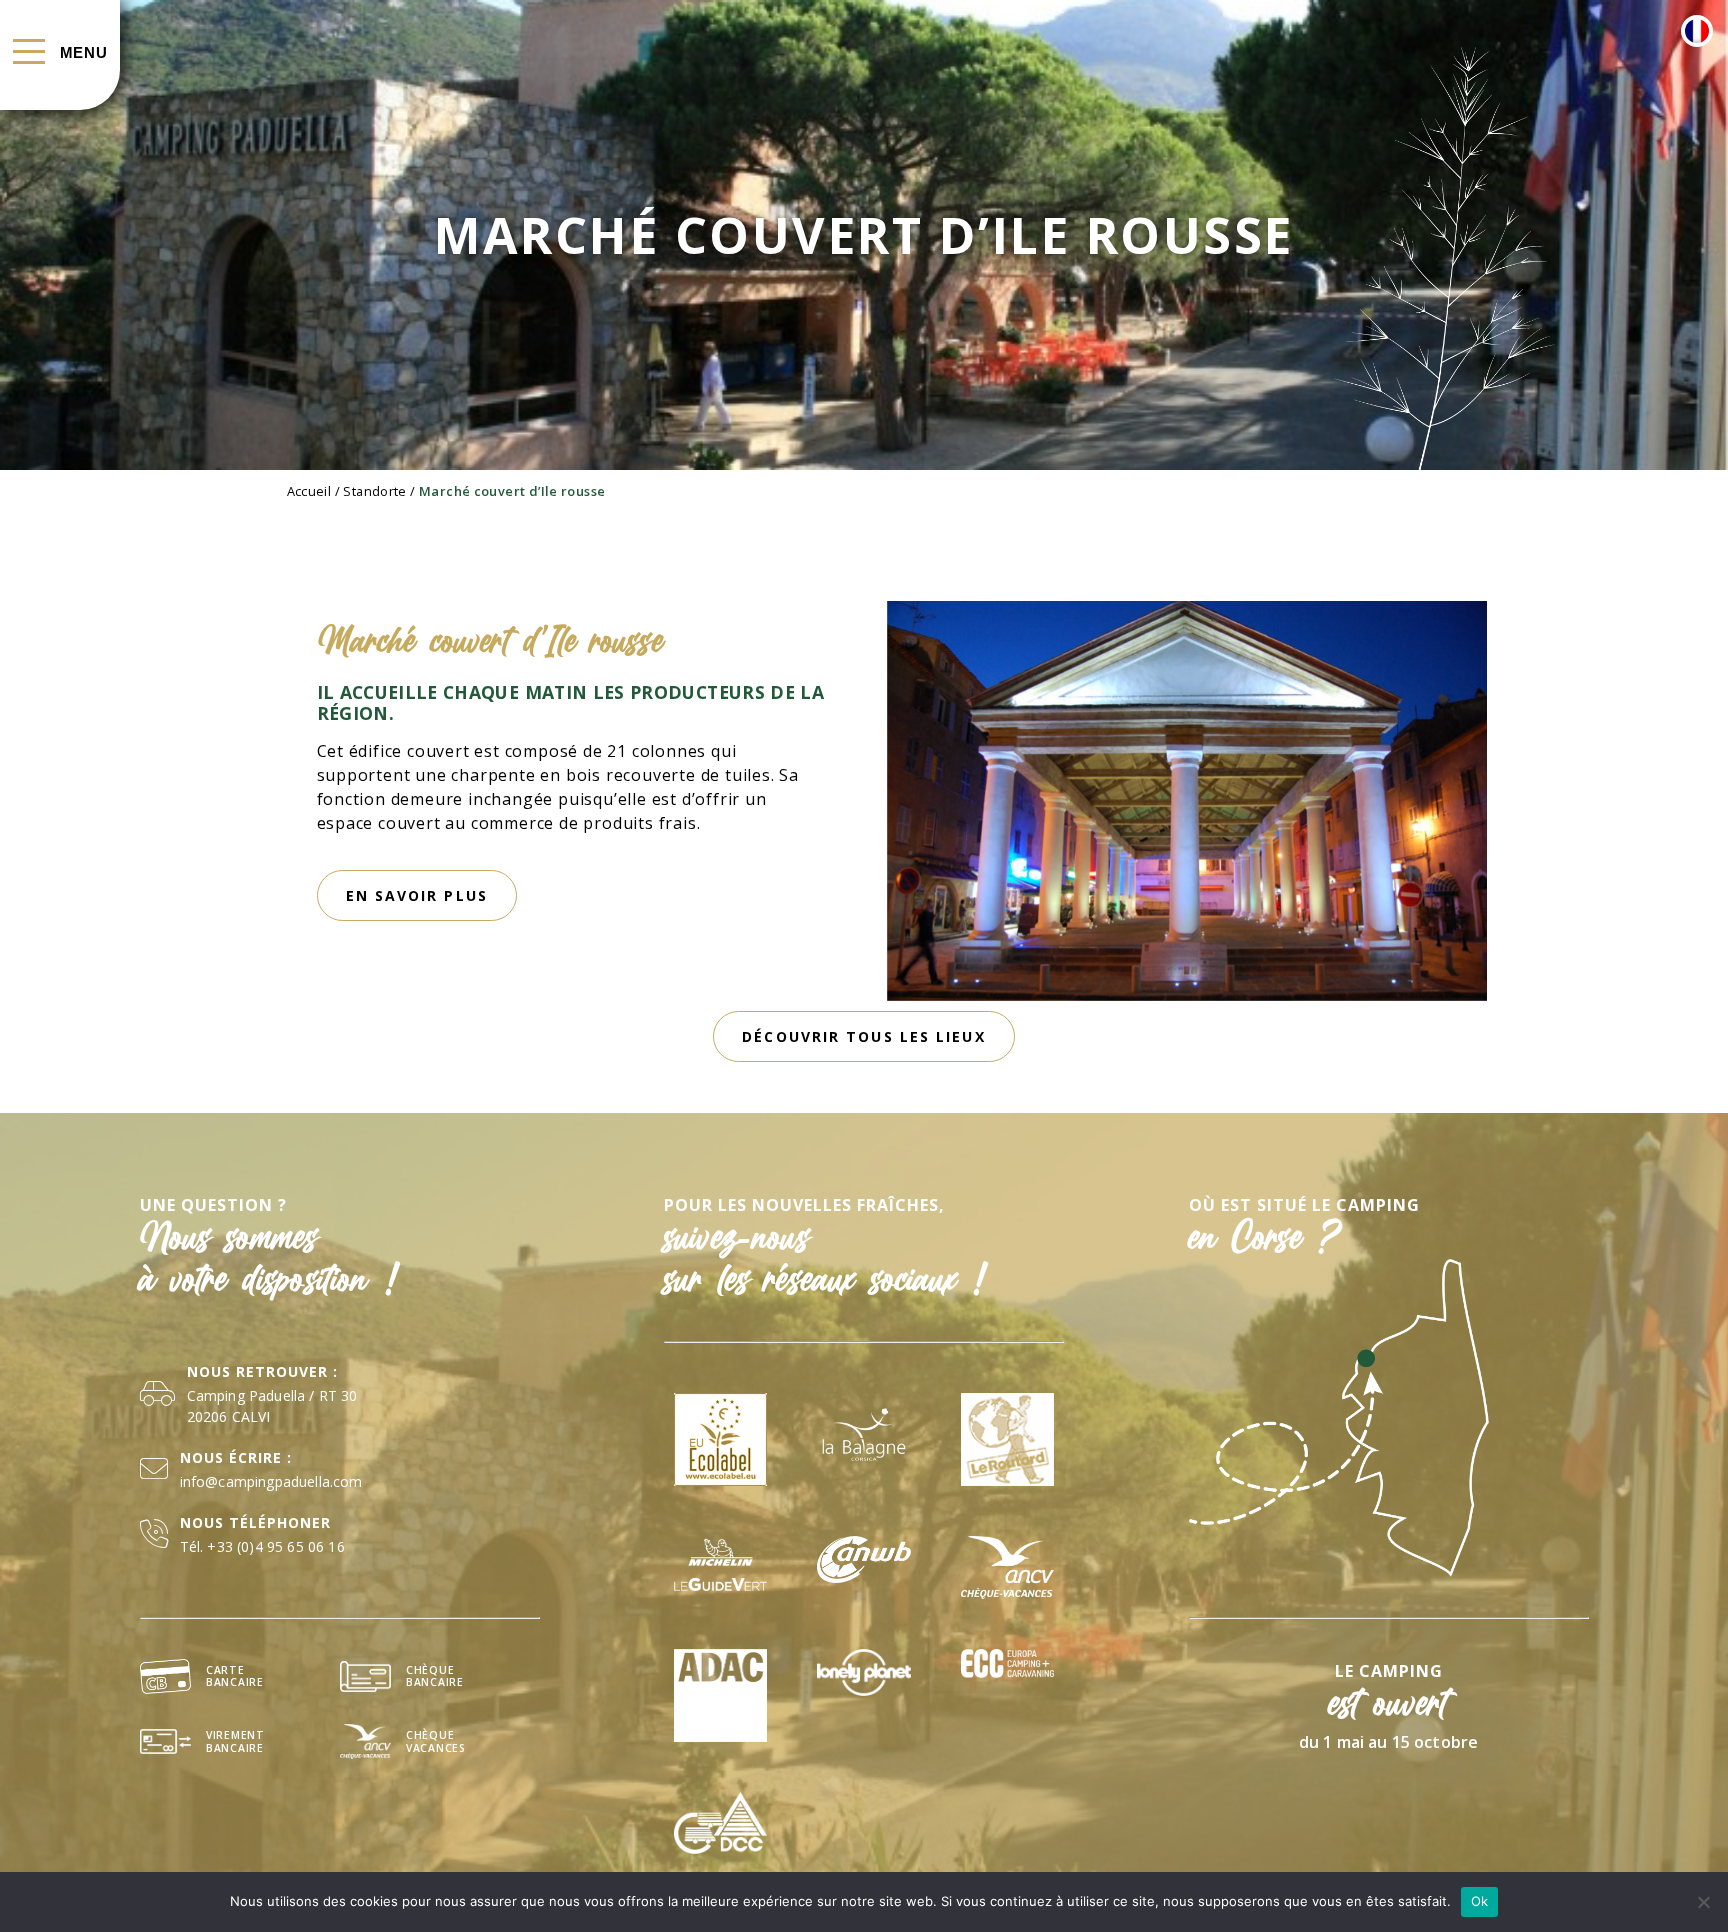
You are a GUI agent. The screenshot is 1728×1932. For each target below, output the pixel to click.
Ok (1480, 1901)
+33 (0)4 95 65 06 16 (275, 1546)
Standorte (374, 491)
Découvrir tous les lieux (863, 1036)
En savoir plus (417, 895)
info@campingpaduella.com (271, 1481)
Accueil (309, 491)
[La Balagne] (863, 1439)
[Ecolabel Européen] (720, 1439)
